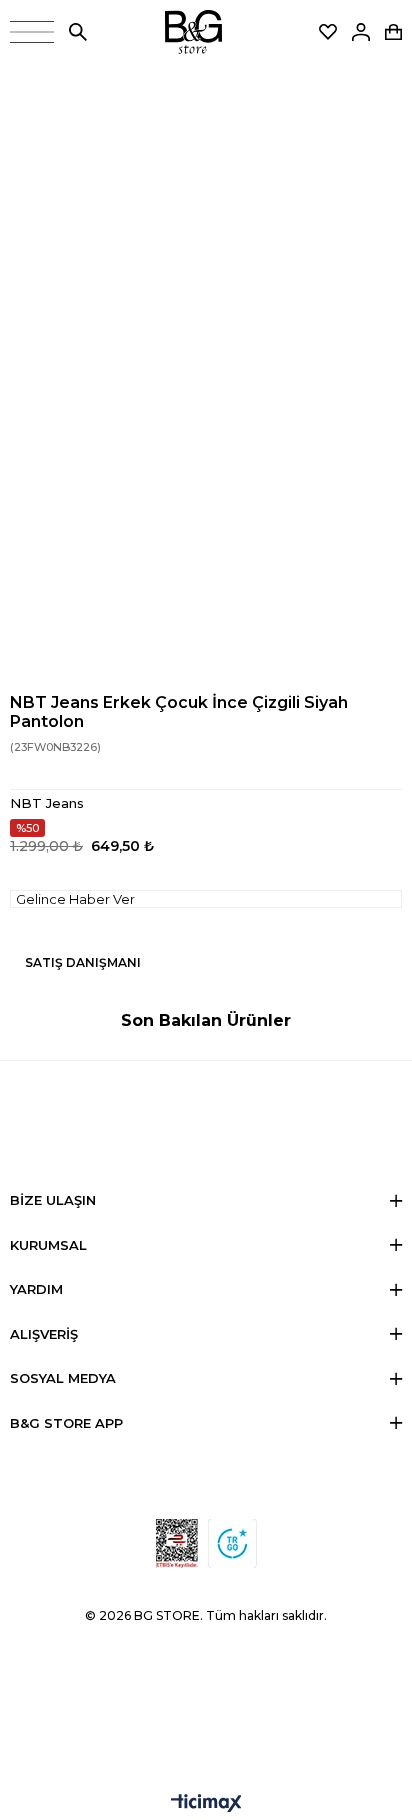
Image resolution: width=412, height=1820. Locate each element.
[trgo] (232, 1543)
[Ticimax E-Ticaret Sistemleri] (206, 1804)
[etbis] (177, 1543)
